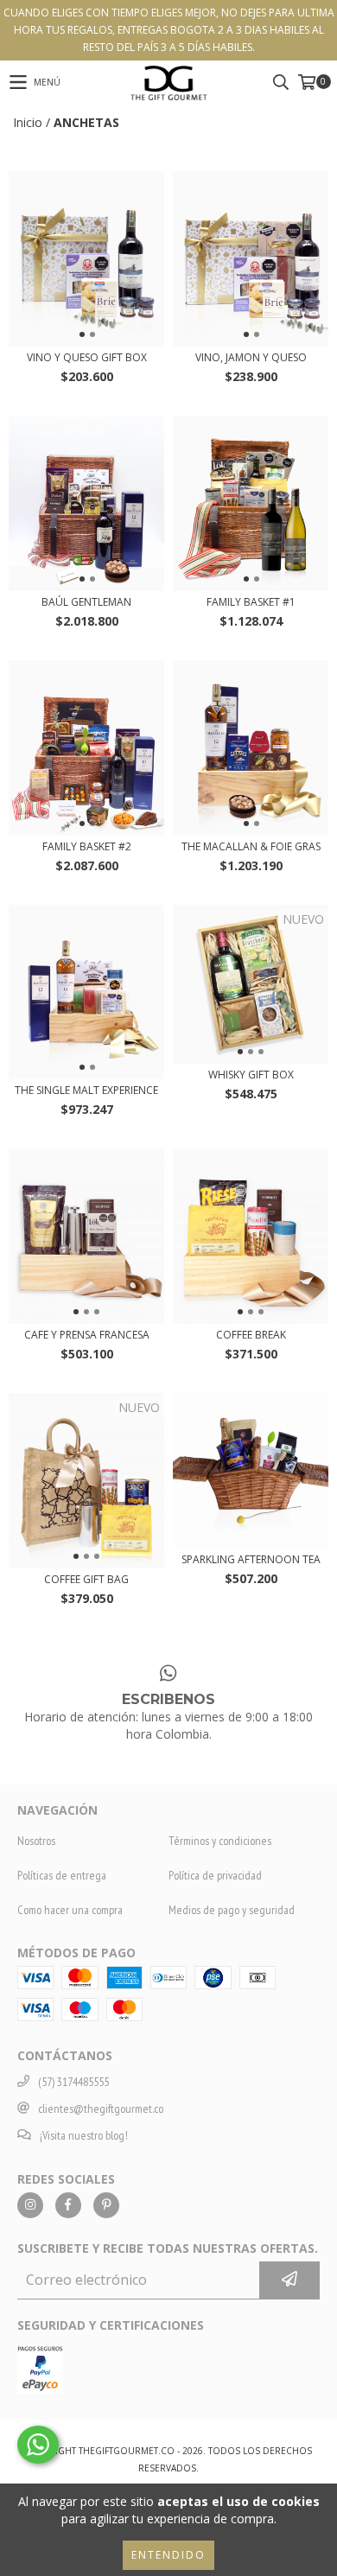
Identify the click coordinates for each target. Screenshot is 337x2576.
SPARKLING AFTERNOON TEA (251, 1559)
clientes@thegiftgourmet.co (101, 2109)
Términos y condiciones (220, 1841)
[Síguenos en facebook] (68, 2205)
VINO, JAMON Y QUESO (251, 357)
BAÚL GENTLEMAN (86, 602)
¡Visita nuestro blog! (84, 2135)
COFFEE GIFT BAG (86, 1579)
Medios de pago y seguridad (232, 1910)
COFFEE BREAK (251, 1335)
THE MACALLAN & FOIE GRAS (251, 846)
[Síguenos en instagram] (30, 2205)
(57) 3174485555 (73, 2082)
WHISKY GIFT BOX (251, 1075)
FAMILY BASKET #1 (251, 602)
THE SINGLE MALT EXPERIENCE (86, 1090)
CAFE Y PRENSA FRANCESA (87, 1335)
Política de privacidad (215, 1875)
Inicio (28, 122)
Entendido (168, 2555)
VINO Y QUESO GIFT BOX (87, 357)
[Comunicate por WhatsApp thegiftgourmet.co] (38, 2445)
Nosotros (36, 1841)
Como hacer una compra (70, 1910)
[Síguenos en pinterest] (106, 2205)
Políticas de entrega (62, 1875)
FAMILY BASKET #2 (87, 846)
